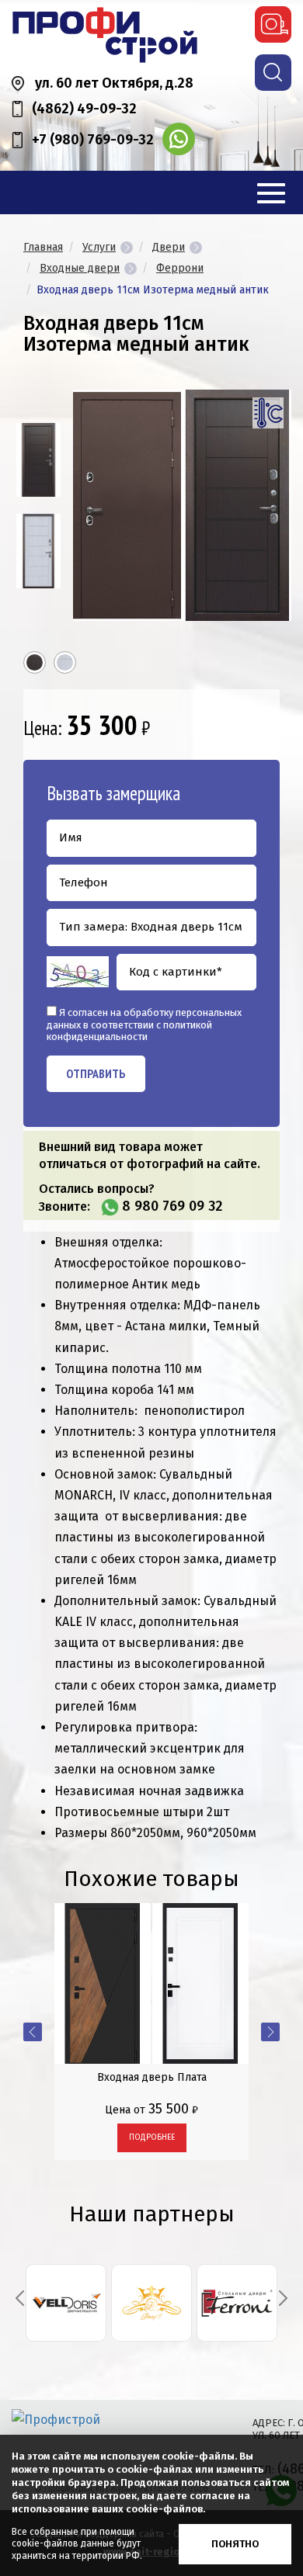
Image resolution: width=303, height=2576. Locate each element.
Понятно (235, 2544)
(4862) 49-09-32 (84, 109)
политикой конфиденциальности (129, 1031)
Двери (169, 247)
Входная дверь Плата (152, 2077)
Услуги (99, 247)
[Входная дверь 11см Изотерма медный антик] (38, 460)
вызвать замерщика (273, 24)
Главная (43, 247)
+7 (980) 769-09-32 (93, 140)
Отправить (96, 1073)
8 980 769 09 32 (172, 1206)
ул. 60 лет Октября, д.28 (114, 83)
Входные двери (80, 268)
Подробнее (152, 2137)
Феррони (180, 268)
